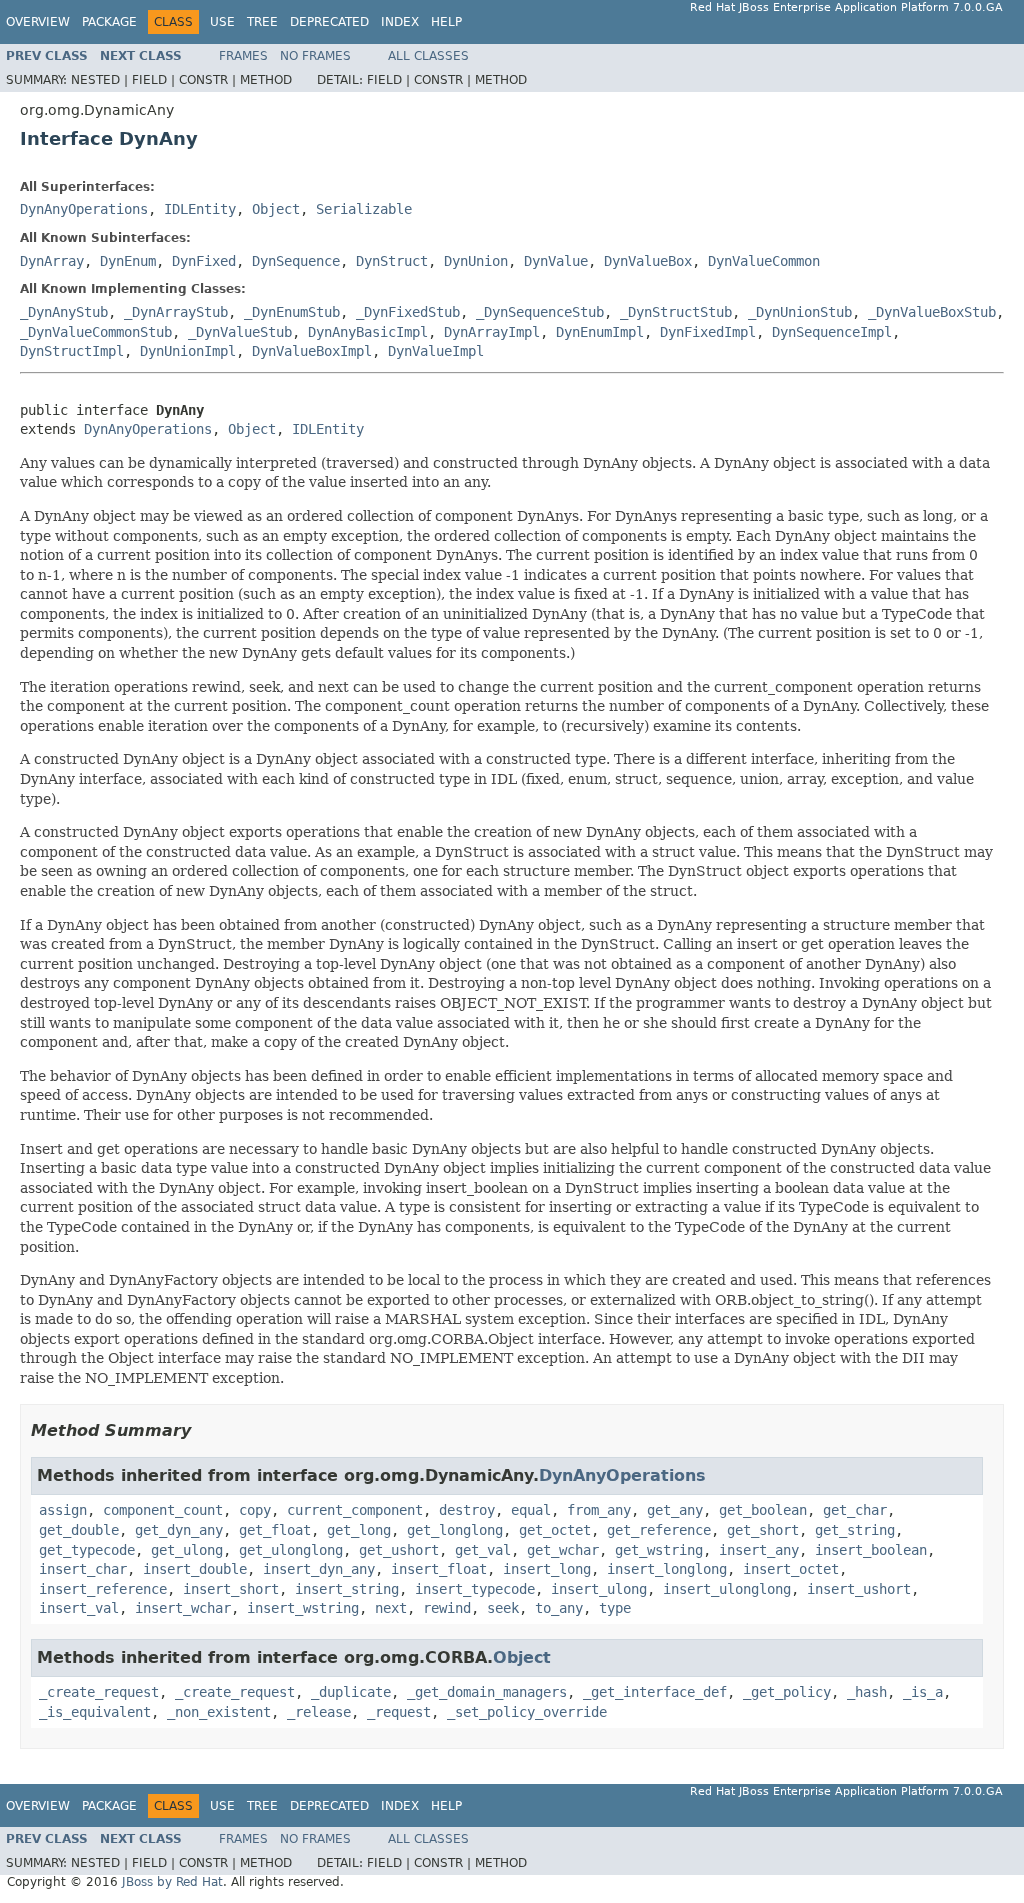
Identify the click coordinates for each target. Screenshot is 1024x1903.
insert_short (231, 1589)
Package (109, 22)
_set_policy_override (527, 1712)
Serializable (364, 209)
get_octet (555, 1530)
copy (255, 1510)
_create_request (99, 1692)
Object (276, 209)
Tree (262, 22)
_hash (867, 1692)
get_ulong (187, 1550)
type (615, 1608)
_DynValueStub (240, 332)
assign (63, 1510)
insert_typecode (475, 1589)
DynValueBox (648, 261)
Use (222, 22)
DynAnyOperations (84, 209)
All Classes (428, 56)
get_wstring (659, 1550)
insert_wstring (303, 1608)
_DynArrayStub (176, 312)
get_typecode (87, 1550)
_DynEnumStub (292, 312)
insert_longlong (667, 1569)
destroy (467, 1510)
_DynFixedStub (408, 312)
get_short (763, 1530)
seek (503, 1608)
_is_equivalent (95, 1712)
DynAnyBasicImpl (368, 332)
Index (400, 22)
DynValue (556, 261)
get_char (855, 1510)
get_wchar (563, 1550)
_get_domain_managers (487, 1692)
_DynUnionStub (800, 312)
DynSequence (296, 261)
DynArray (52, 261)
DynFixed (204, 261)
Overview (38, 22)
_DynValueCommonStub (96, 332)
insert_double (195, 1569)
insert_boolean (871, 1550)
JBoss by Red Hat (172, 1882)
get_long (359, 1530)
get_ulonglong (291, 1550)
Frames (243, 56)
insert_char (83, 1569)
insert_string (347, 1589)
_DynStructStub (676, 312)
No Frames (315, 56)
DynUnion (476, 261)
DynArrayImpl (492, 332)
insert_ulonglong (727, 1589)
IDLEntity (200, 209)
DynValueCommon (764, 261)
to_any (559, 1608)
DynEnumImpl (600, 332)
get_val (483, 1550)
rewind (447, 1608)
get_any (675, 1510)
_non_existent (219, 1712)
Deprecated (329, 22)
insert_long (547, 1569)
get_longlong (455, 1530)
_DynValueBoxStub (932, 312)
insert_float (439, 1569)
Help (446, 22)
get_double (79, 1530)
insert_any (759, 1550)
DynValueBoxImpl (312, 351)
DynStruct (392, 261)
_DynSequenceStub (540, 312)
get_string (855, 1530)
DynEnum (128, 261)
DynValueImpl (436, 351)
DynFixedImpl (708, 332)
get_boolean (763, 1510)
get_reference (659, 1530)
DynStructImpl (72, 351)
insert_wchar (183, 1608)
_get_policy (787, 1692)
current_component (355, 1510)
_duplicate (351, 1692)
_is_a (923, 1692)
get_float (275, 1530)
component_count (163, 1510)
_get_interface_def (655, 1692)
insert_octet (791, 1569)
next (391, 1608)
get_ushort (399, 1550)
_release (319, 1712)
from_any (599, 1510)
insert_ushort (859, 1589)
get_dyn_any (179, 1530)
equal (531, 1510)
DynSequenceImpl (832, 332)
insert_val (79, 1608)
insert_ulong (599, 1589)
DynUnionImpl (188, 351)
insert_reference (103, 1589)
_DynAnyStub (64, 312)
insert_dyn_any (319, 1569)
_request (399, 1712)
